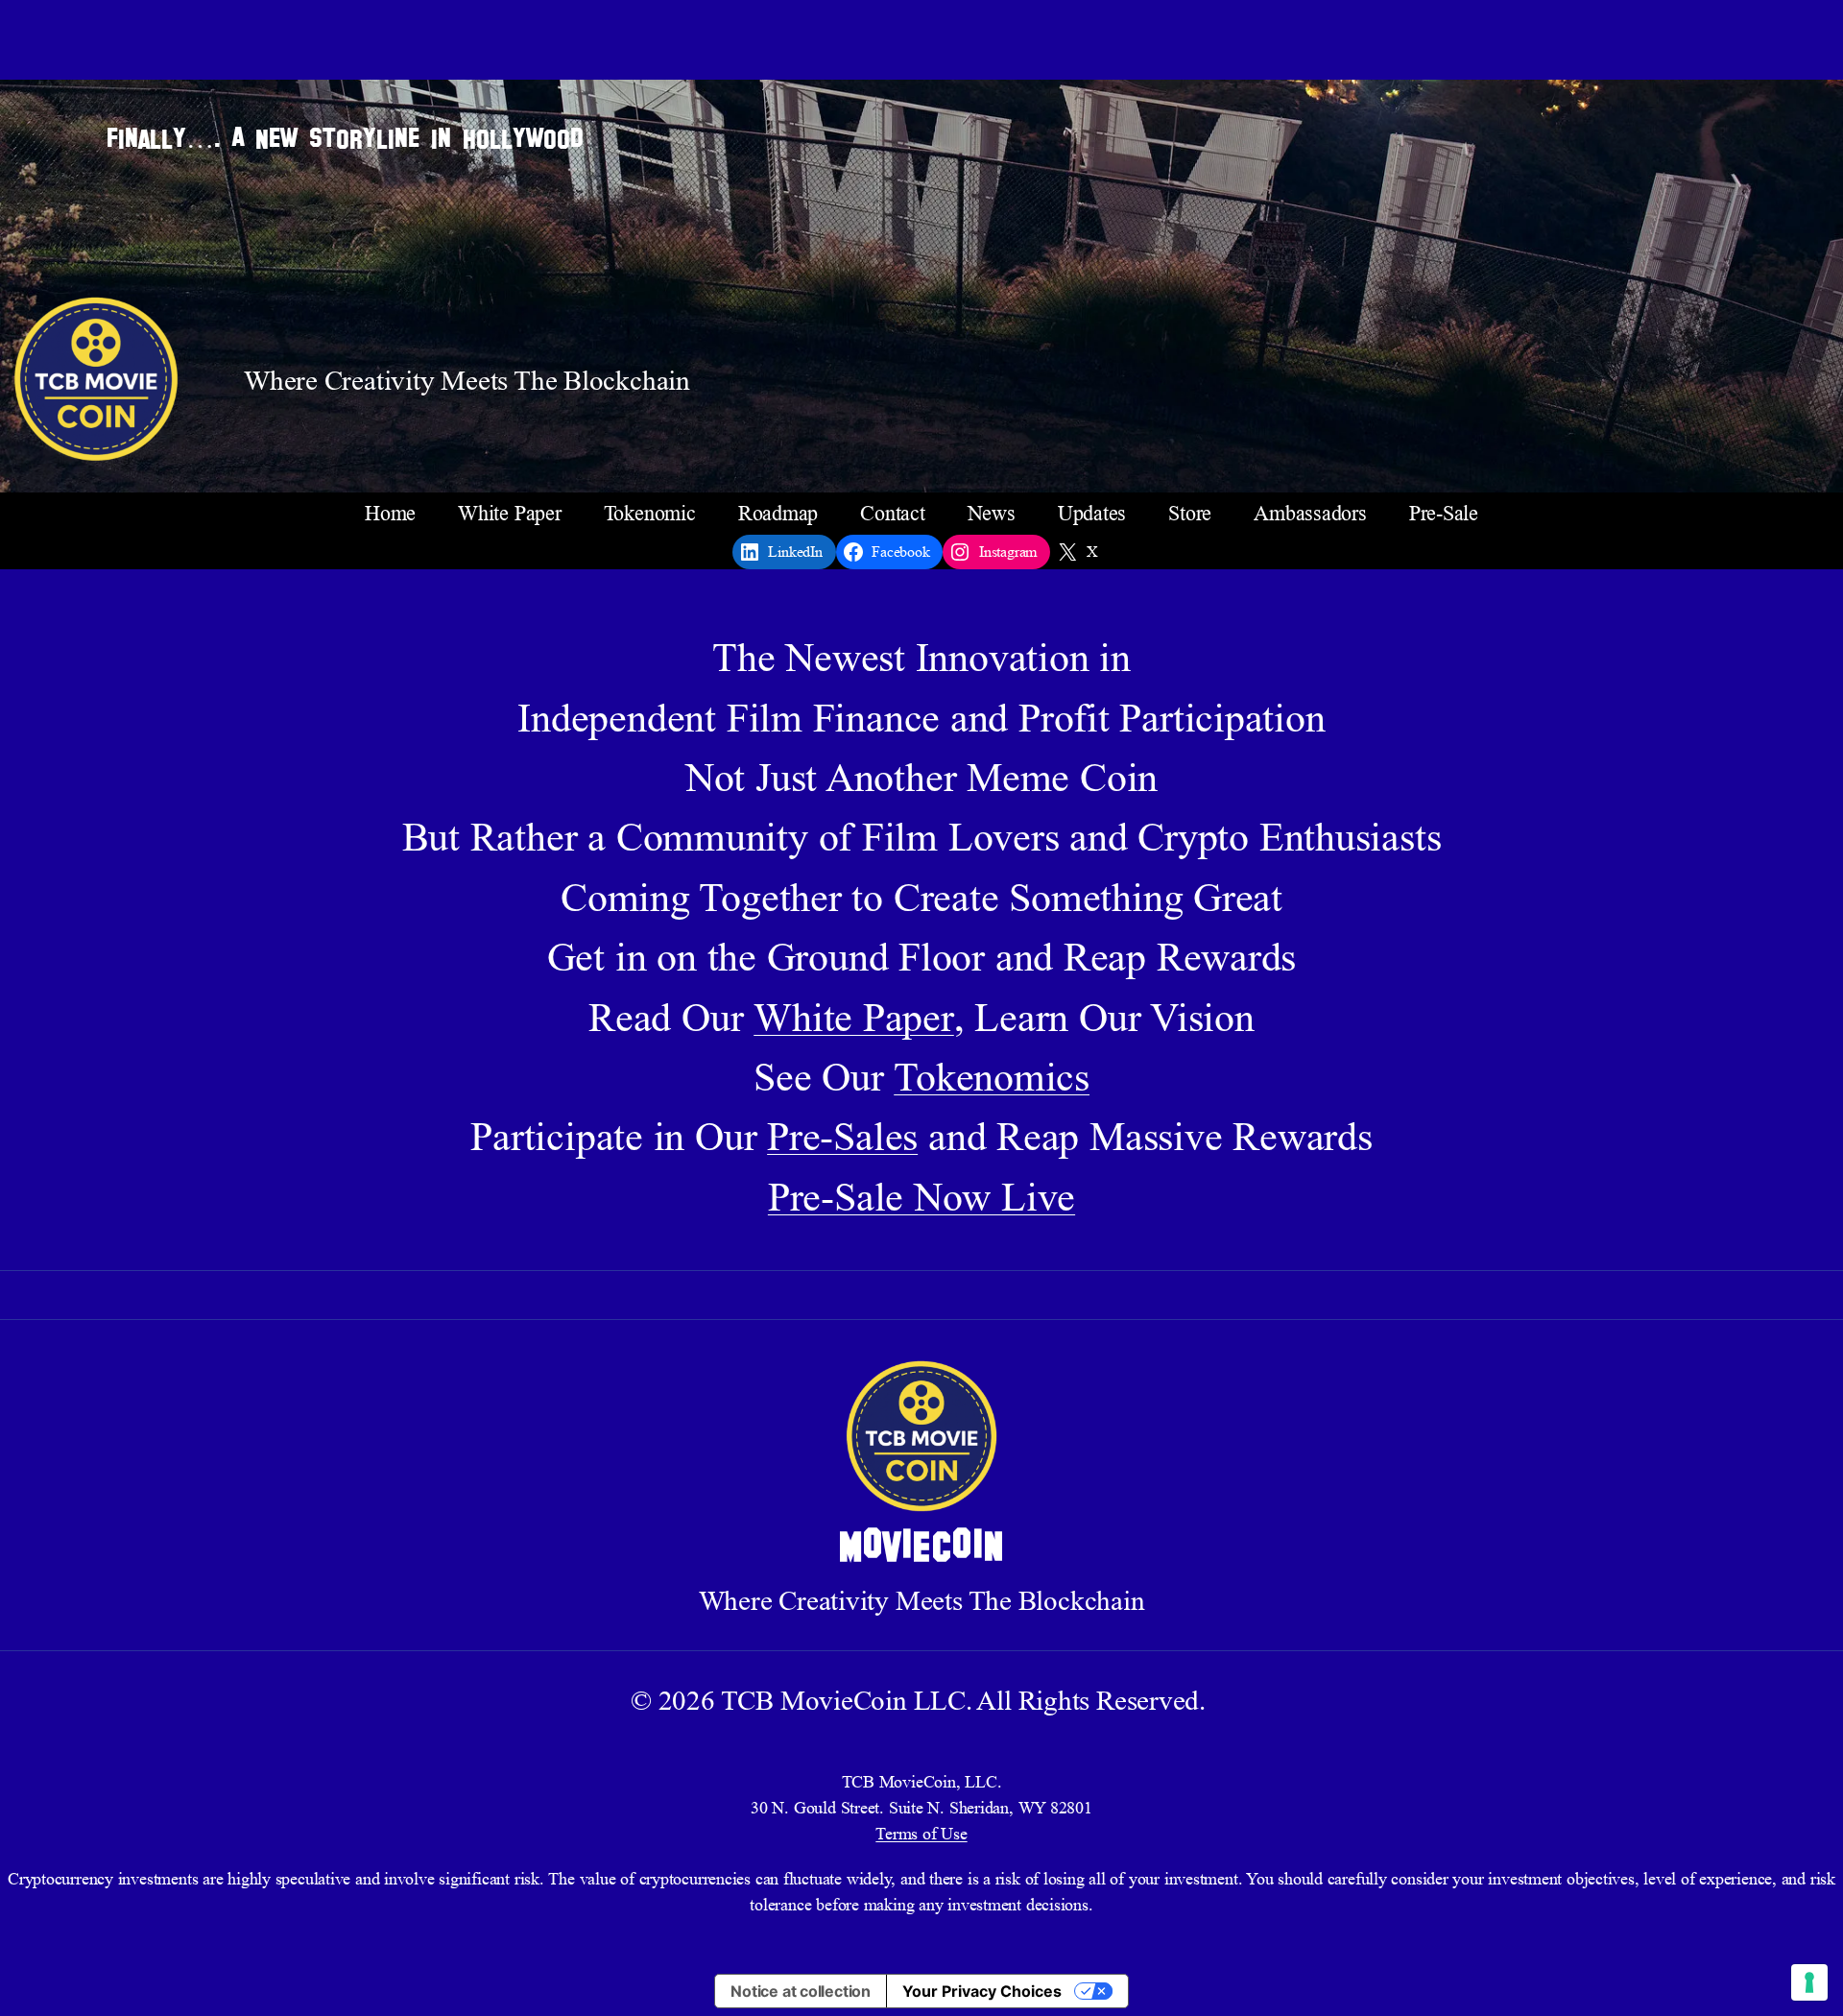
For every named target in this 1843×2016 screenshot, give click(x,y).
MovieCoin (922, 1547)
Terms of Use (921, 1834)
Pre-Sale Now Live (921, 1197)
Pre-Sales (842, 1137)
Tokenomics (992, 1077)
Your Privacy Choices (982, 1991)
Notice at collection (801, 1991)
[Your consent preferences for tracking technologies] (1809, 1982)
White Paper (854, 1018)
